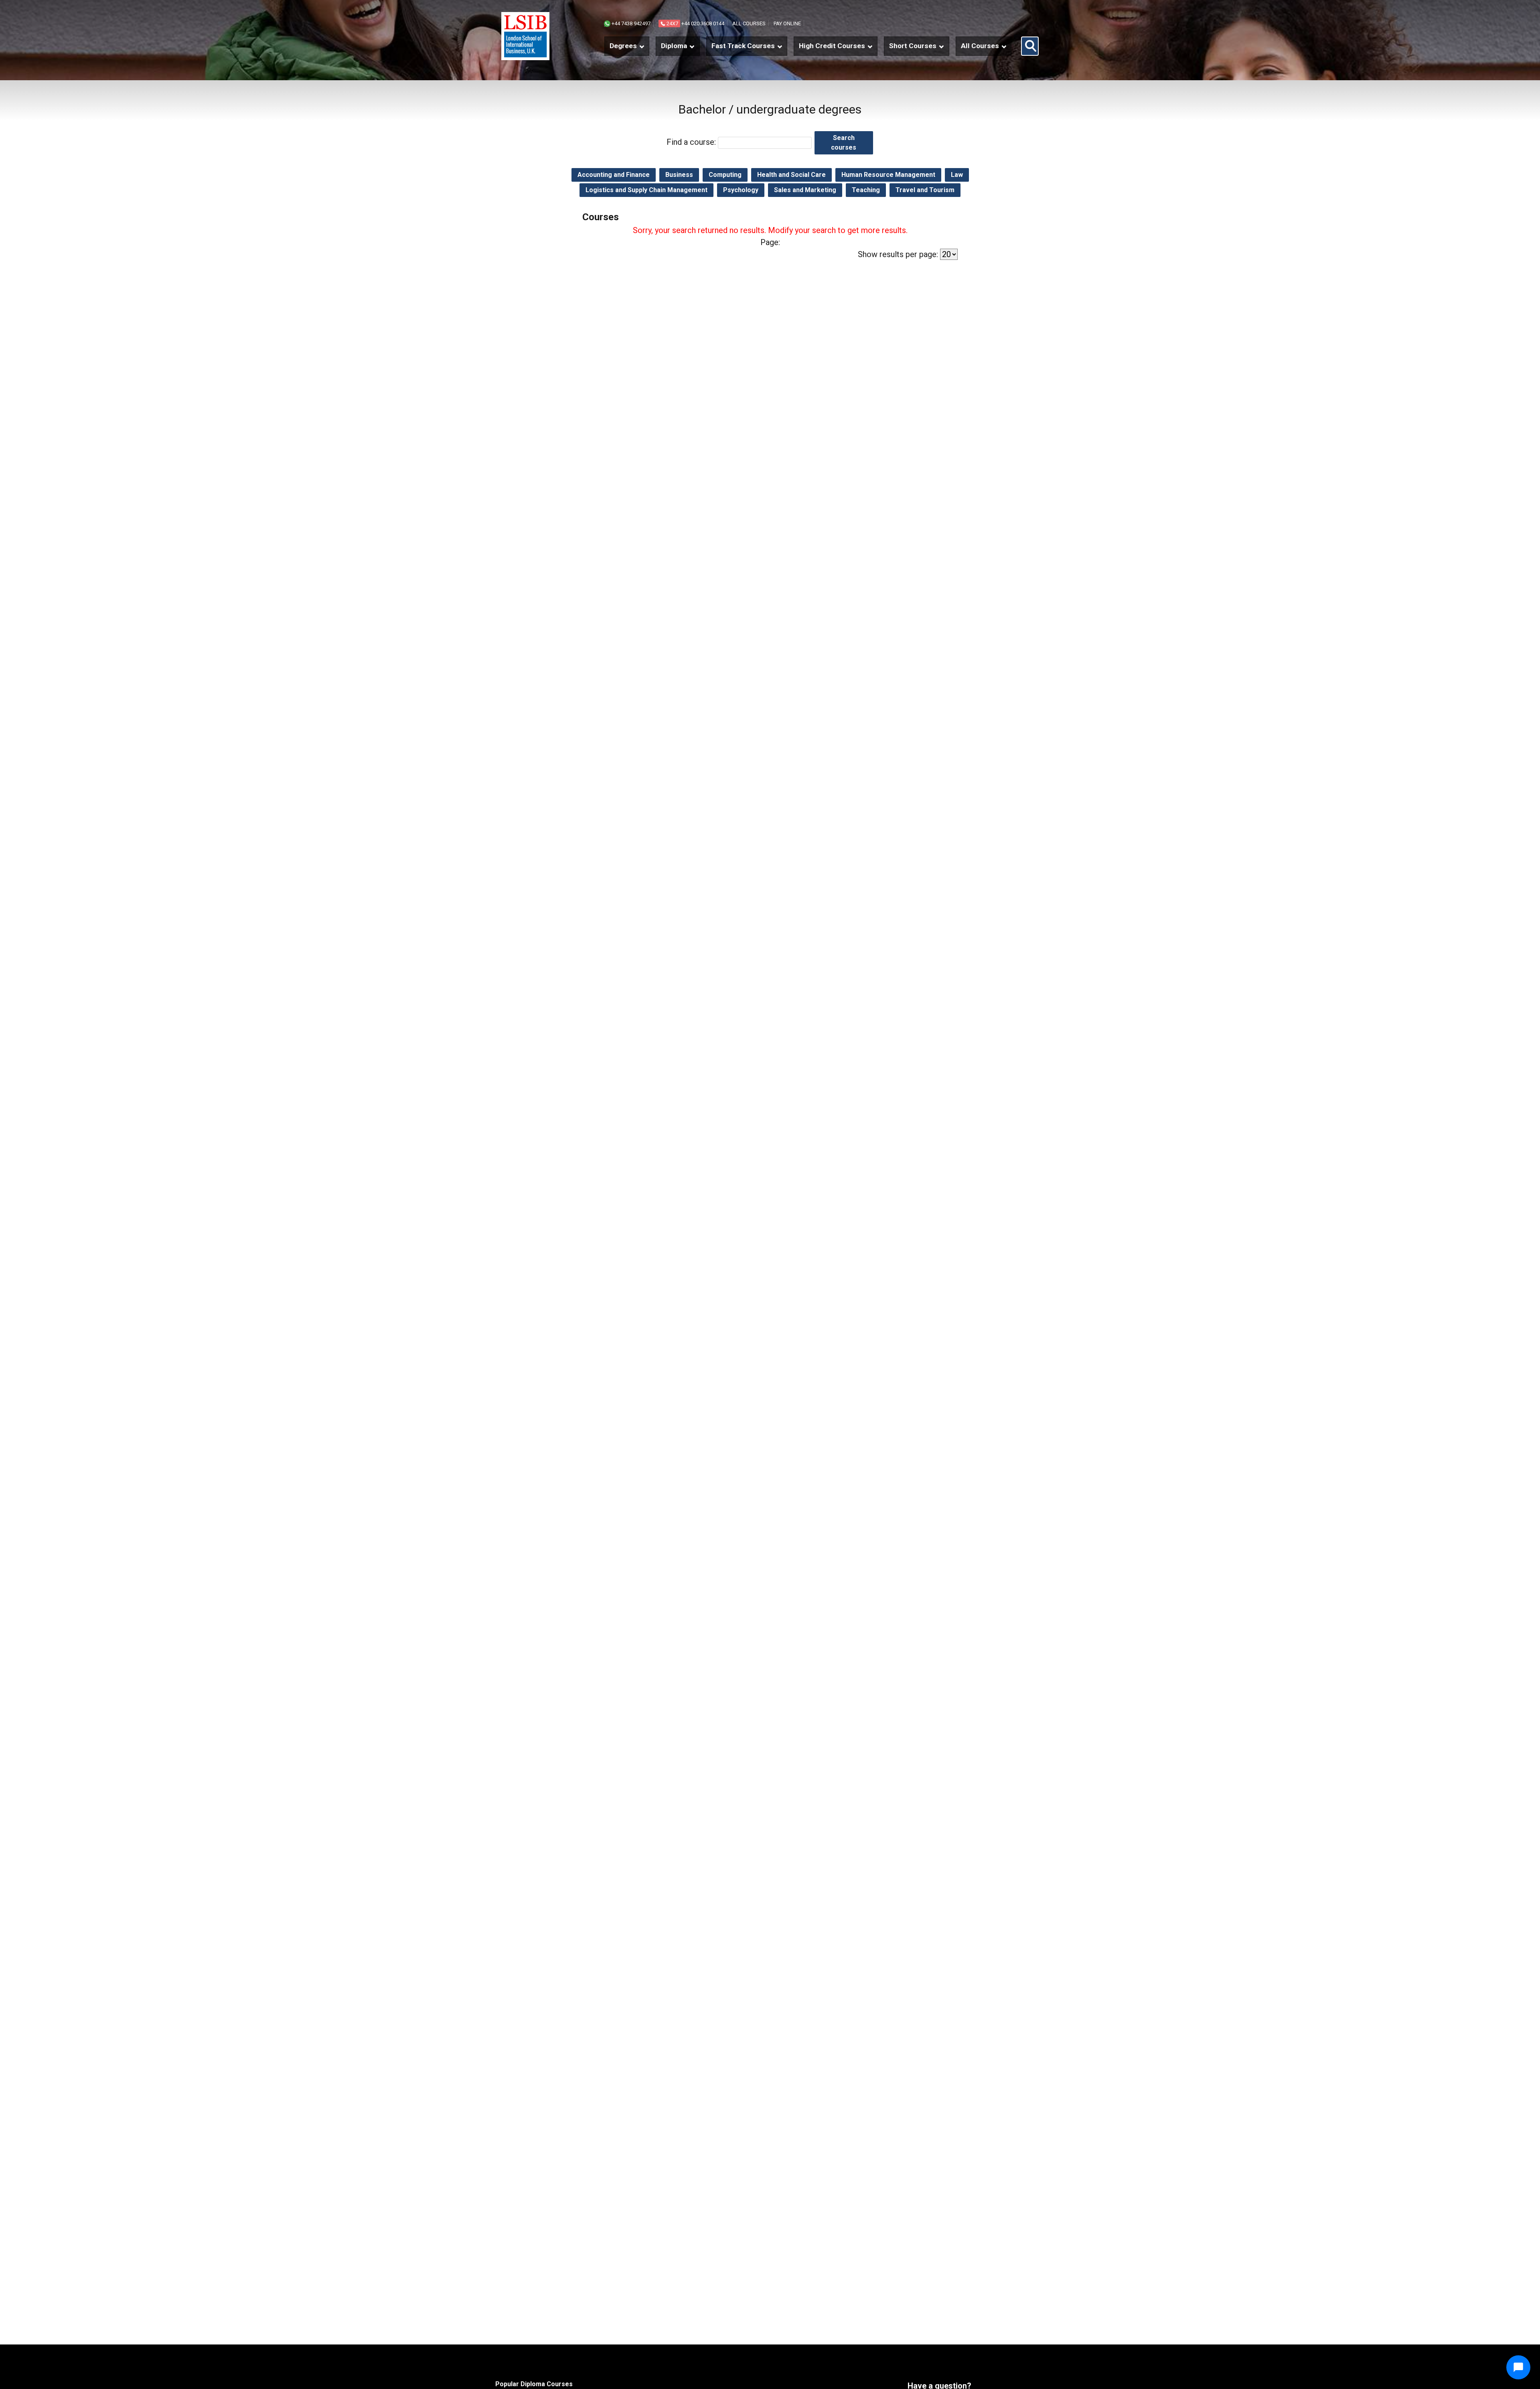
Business (679, 175)
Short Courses (913, 46)
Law (957, 175)
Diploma (674, 46)
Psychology (741, 190)
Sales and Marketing (805, 190)
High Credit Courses (832, 46)
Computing (725, 175)
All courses (749, 23)
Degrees (623, 46)
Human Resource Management (888, 175)
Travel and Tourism (925, 190)
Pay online (787, 23)
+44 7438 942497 (630, 23)
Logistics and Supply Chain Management (646, 190)
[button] (1030, 46)
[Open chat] (1518, 2367)
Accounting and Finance (614, 175)
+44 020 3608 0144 (695, 23)
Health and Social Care (791, 175)
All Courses (980, 46)
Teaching (866, 190)
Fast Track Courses (743, 46)
